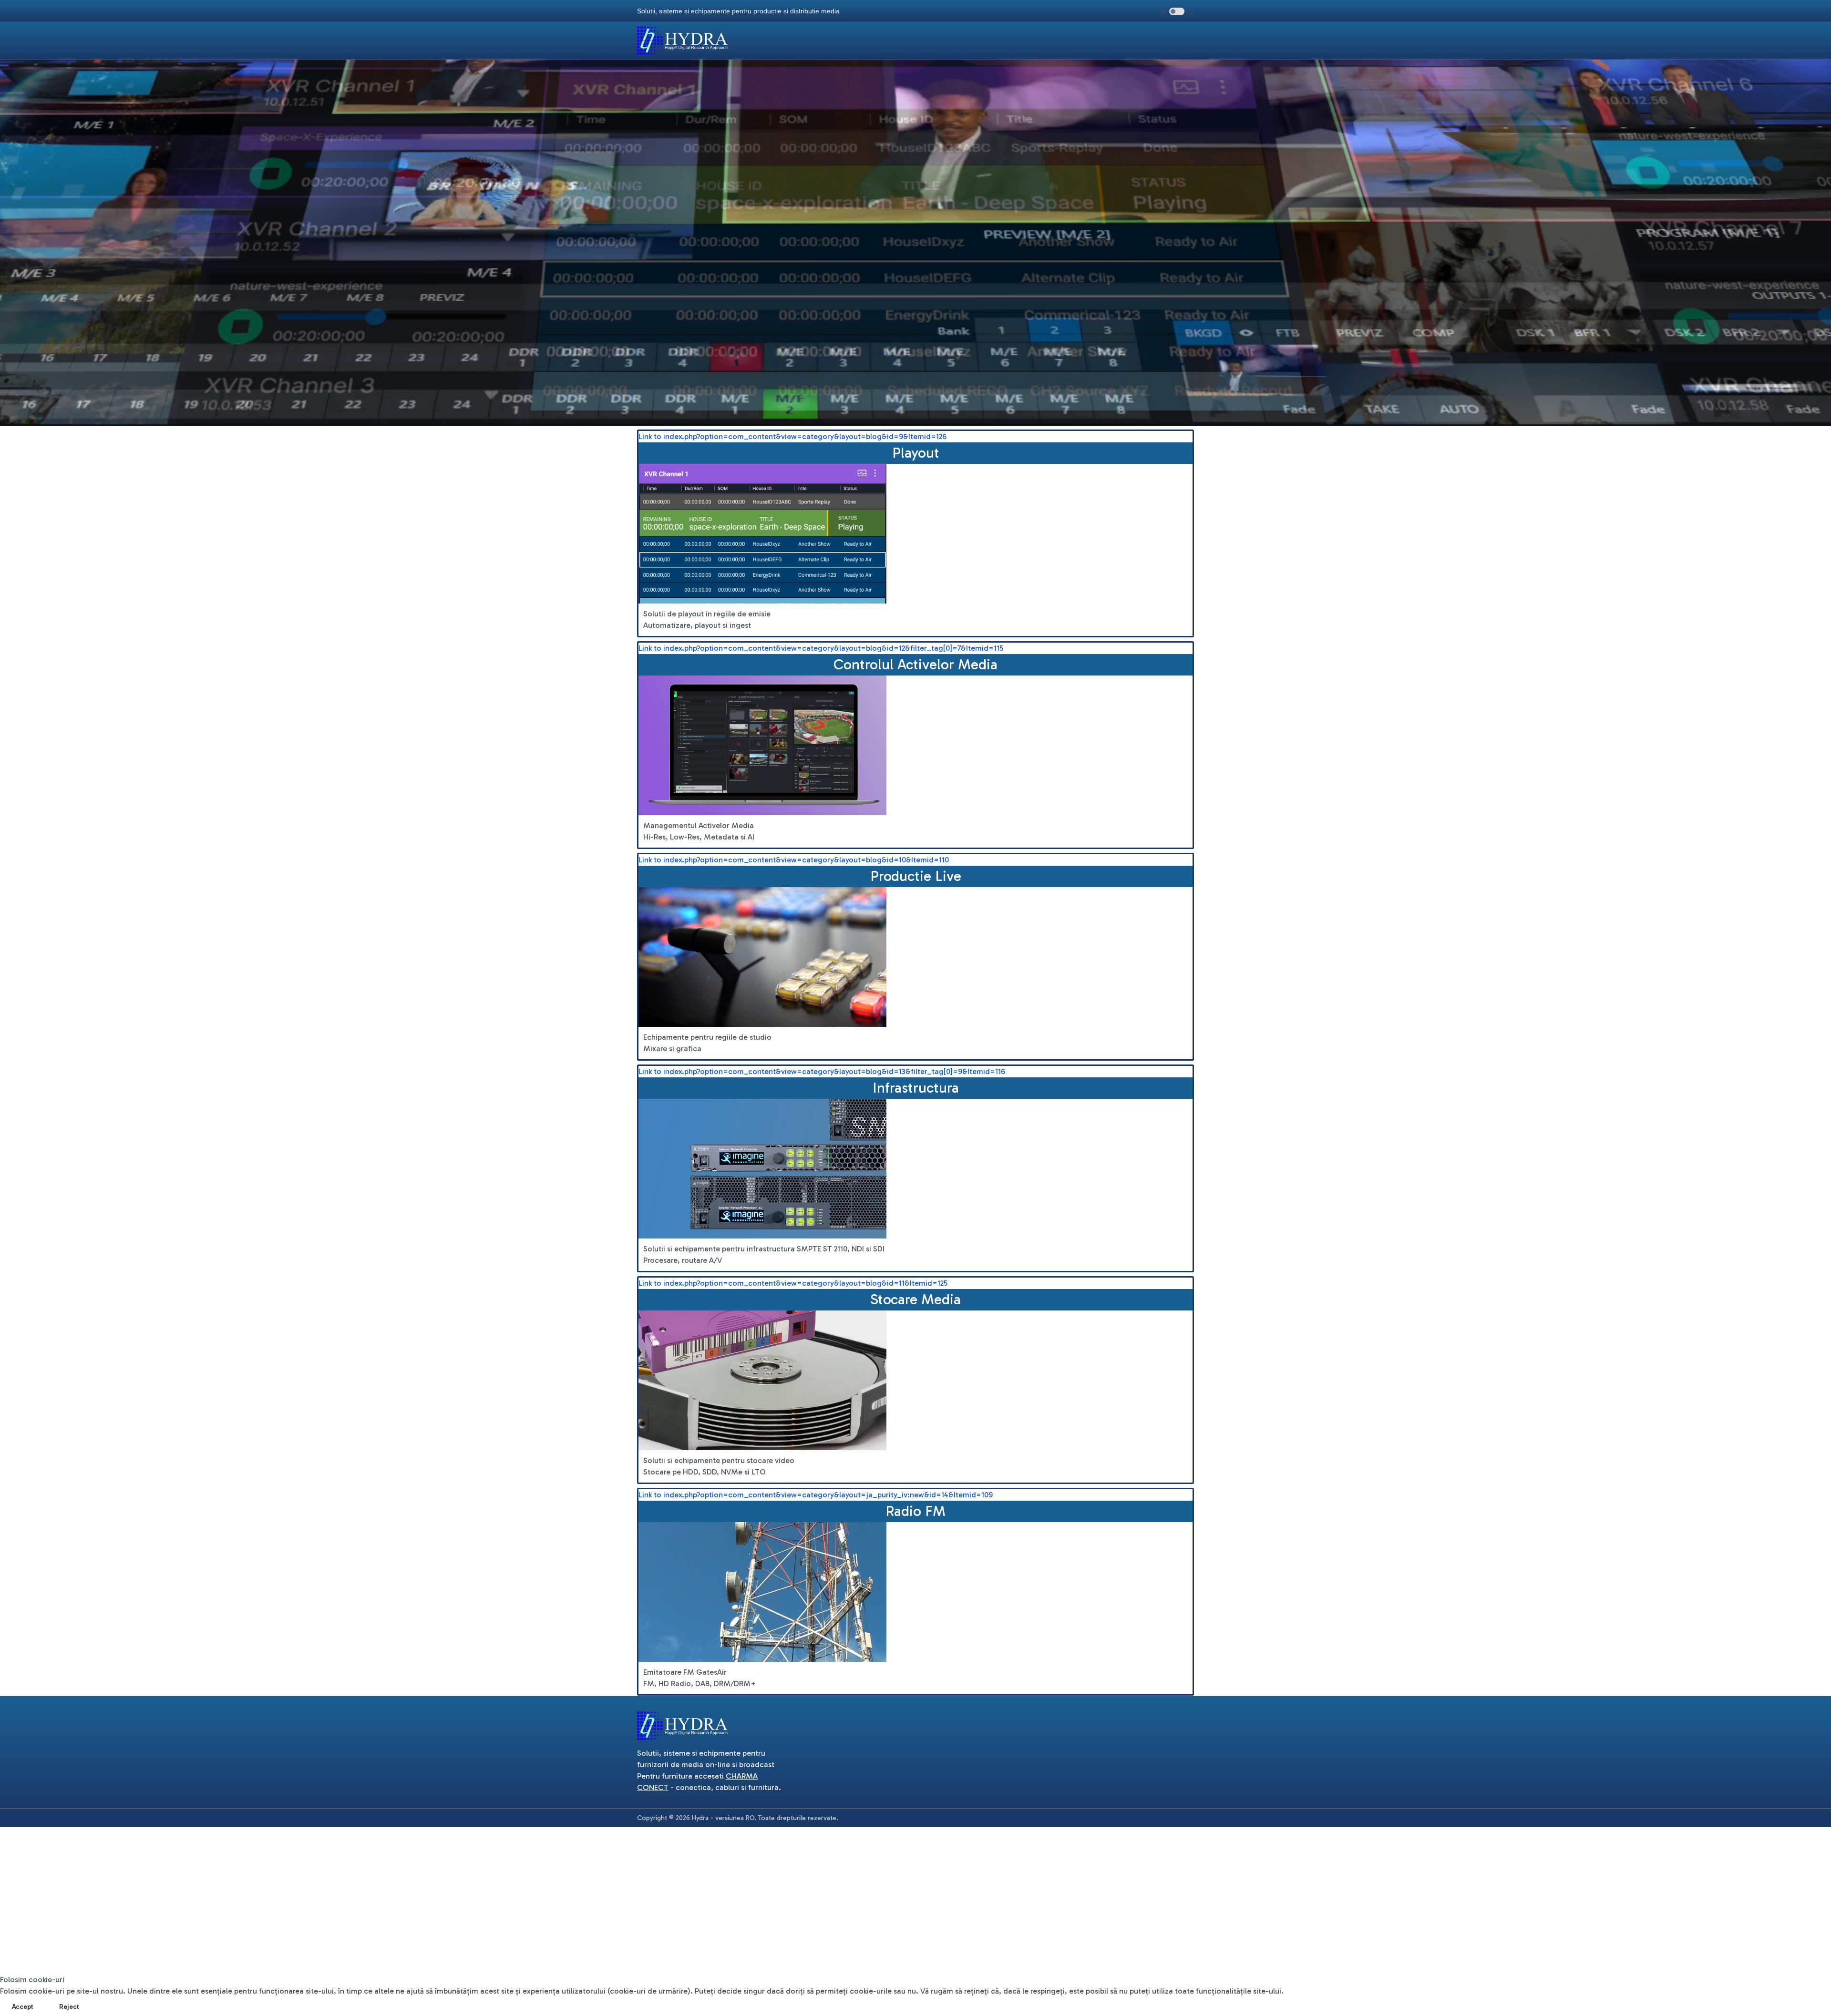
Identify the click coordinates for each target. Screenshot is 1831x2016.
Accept (23, 2007)
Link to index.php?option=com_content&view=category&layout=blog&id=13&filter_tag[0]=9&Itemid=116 (822, 1071)
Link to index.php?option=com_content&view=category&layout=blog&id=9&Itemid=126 (792, 436)
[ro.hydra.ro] (682, 1725)
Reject (69, 2007)
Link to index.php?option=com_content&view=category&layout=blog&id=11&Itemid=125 (793, 1283)
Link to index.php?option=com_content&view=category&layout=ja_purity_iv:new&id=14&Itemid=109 (816, 1495)
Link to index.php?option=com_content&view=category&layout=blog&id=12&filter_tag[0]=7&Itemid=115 (821, 648)
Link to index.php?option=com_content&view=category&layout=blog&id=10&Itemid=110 (794, 860)
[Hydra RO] (682, 40)
